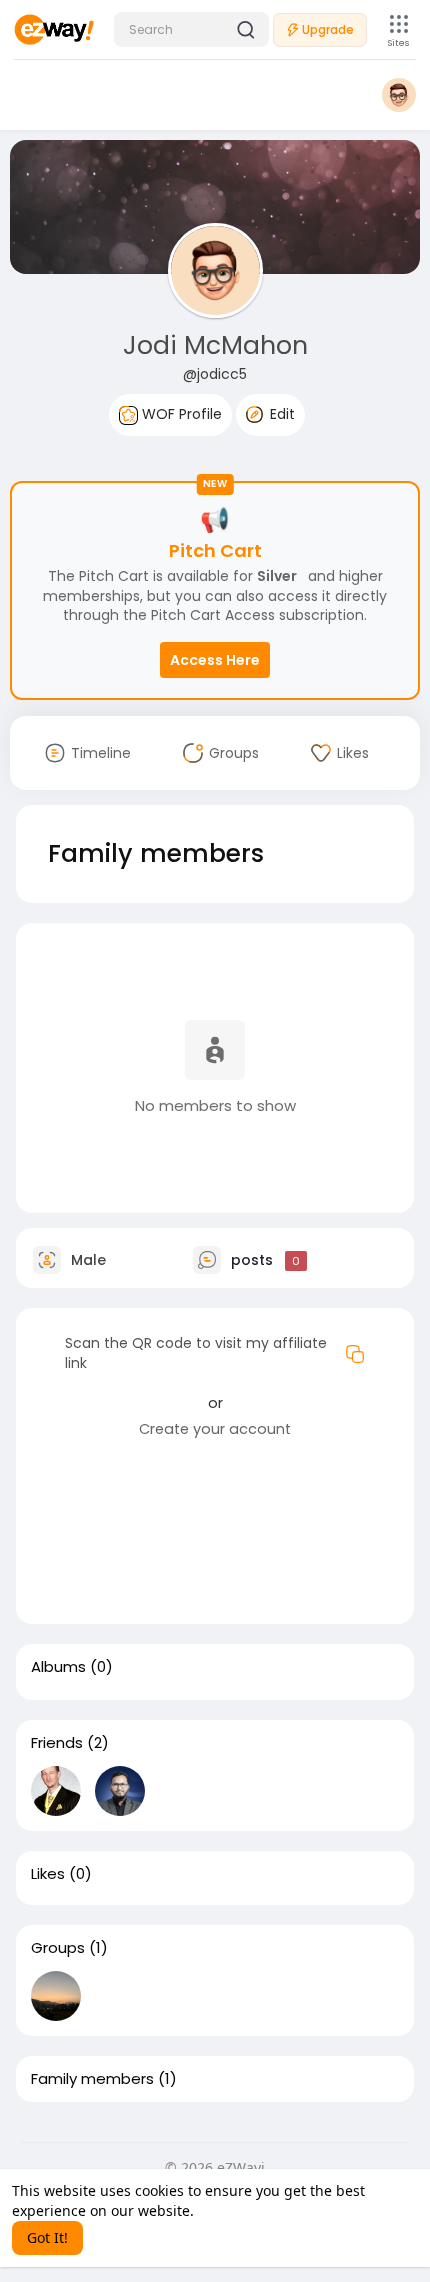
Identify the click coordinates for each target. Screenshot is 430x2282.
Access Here (215, 660)
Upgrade (328, 29)
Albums (58, 1667)
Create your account (215, 1429)
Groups (58, 1948)
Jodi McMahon (215, 345)
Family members (92, 2079)
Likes (48, 1874)
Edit (280, 414)
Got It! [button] (47, 2237)
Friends (57, 1743)
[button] (191, 29)
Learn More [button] (236, 2210)
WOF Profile (180, 414)
